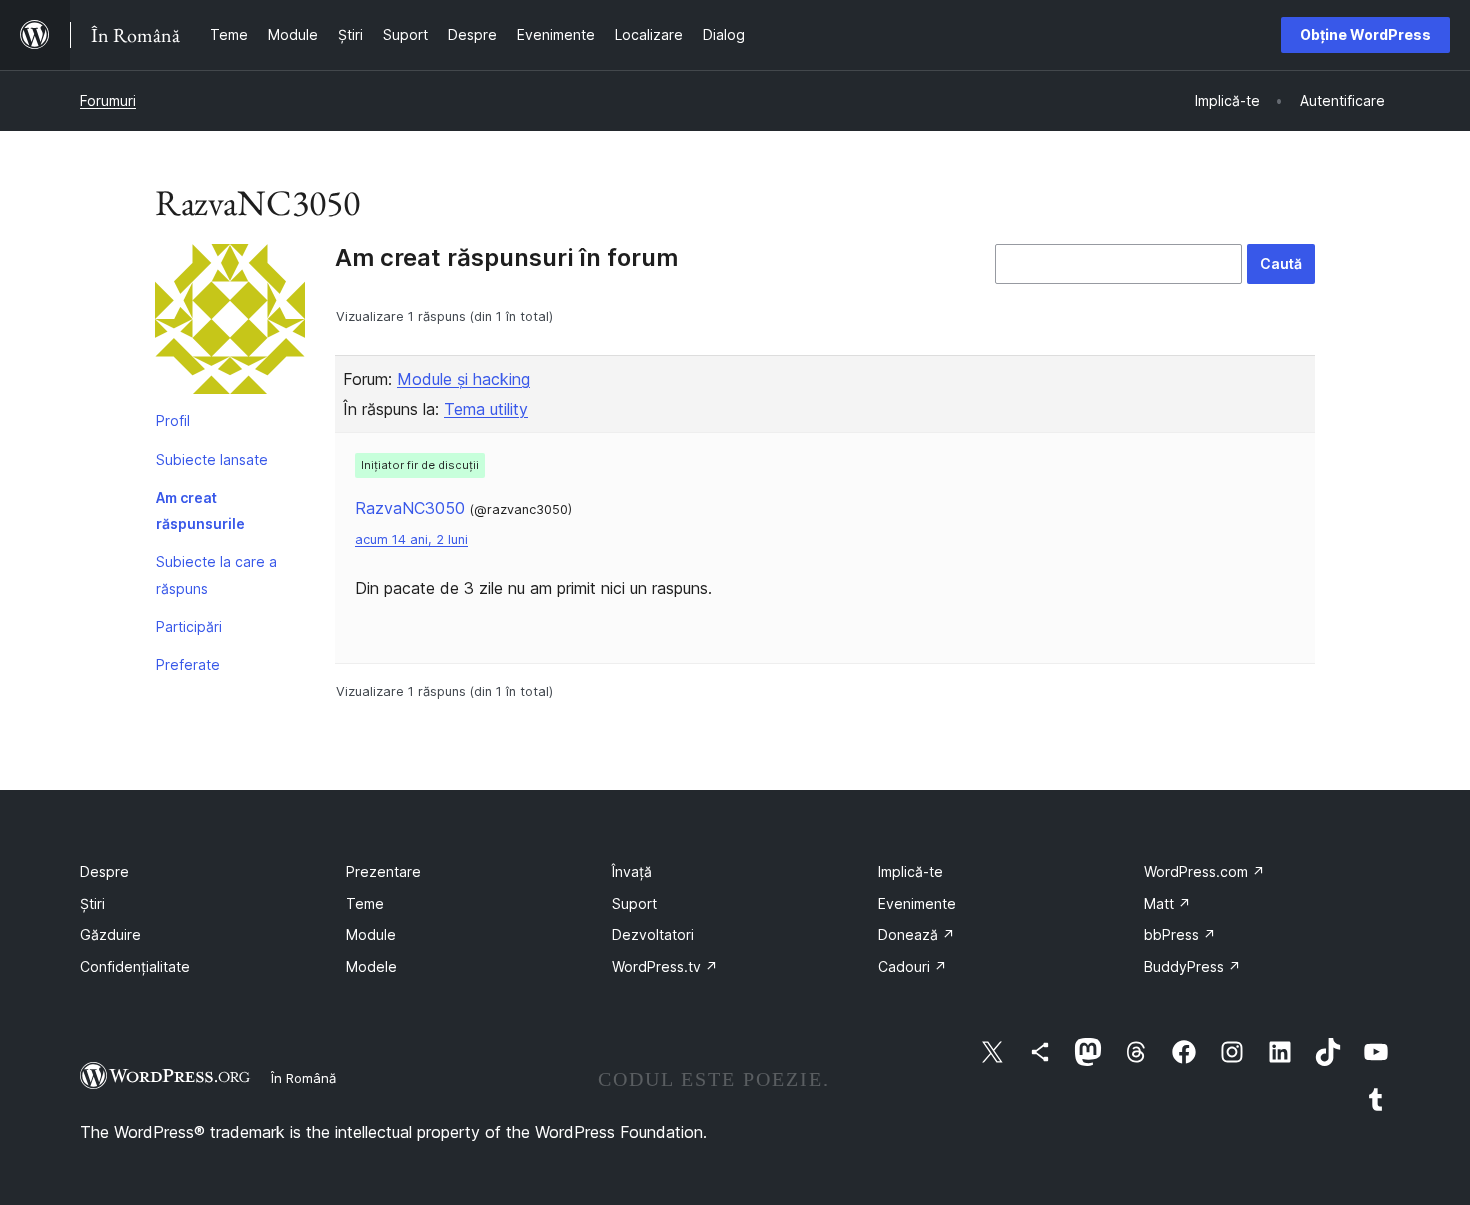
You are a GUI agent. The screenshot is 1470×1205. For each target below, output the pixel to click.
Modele (371, 966)
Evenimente (917, 903)
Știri (92, 903)
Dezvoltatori (653, 934)
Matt (1167, 903)
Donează (916, 934)
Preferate (188, 664)
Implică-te (910, 871)
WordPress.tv (665, 966)
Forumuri (108, 100)
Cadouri (912, 966)
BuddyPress (1192, 966)
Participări (189, 626)
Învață (632, 871)
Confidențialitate (135, 966)
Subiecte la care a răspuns (216, 574)
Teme (365, 903)
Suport (634, 903)
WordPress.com (1204, 871)
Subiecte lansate (212, 459)
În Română (303, 1078)
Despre (104, 871)
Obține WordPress (1365, 34)
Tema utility (486, 409)
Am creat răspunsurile (200, 510)
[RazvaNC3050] (230, 323)
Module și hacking (463, 379)
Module (371, 934)
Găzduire (110, 934)
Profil (173, 420)
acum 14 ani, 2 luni (411, 539)
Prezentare (383, 871)
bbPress (1180, 934)
